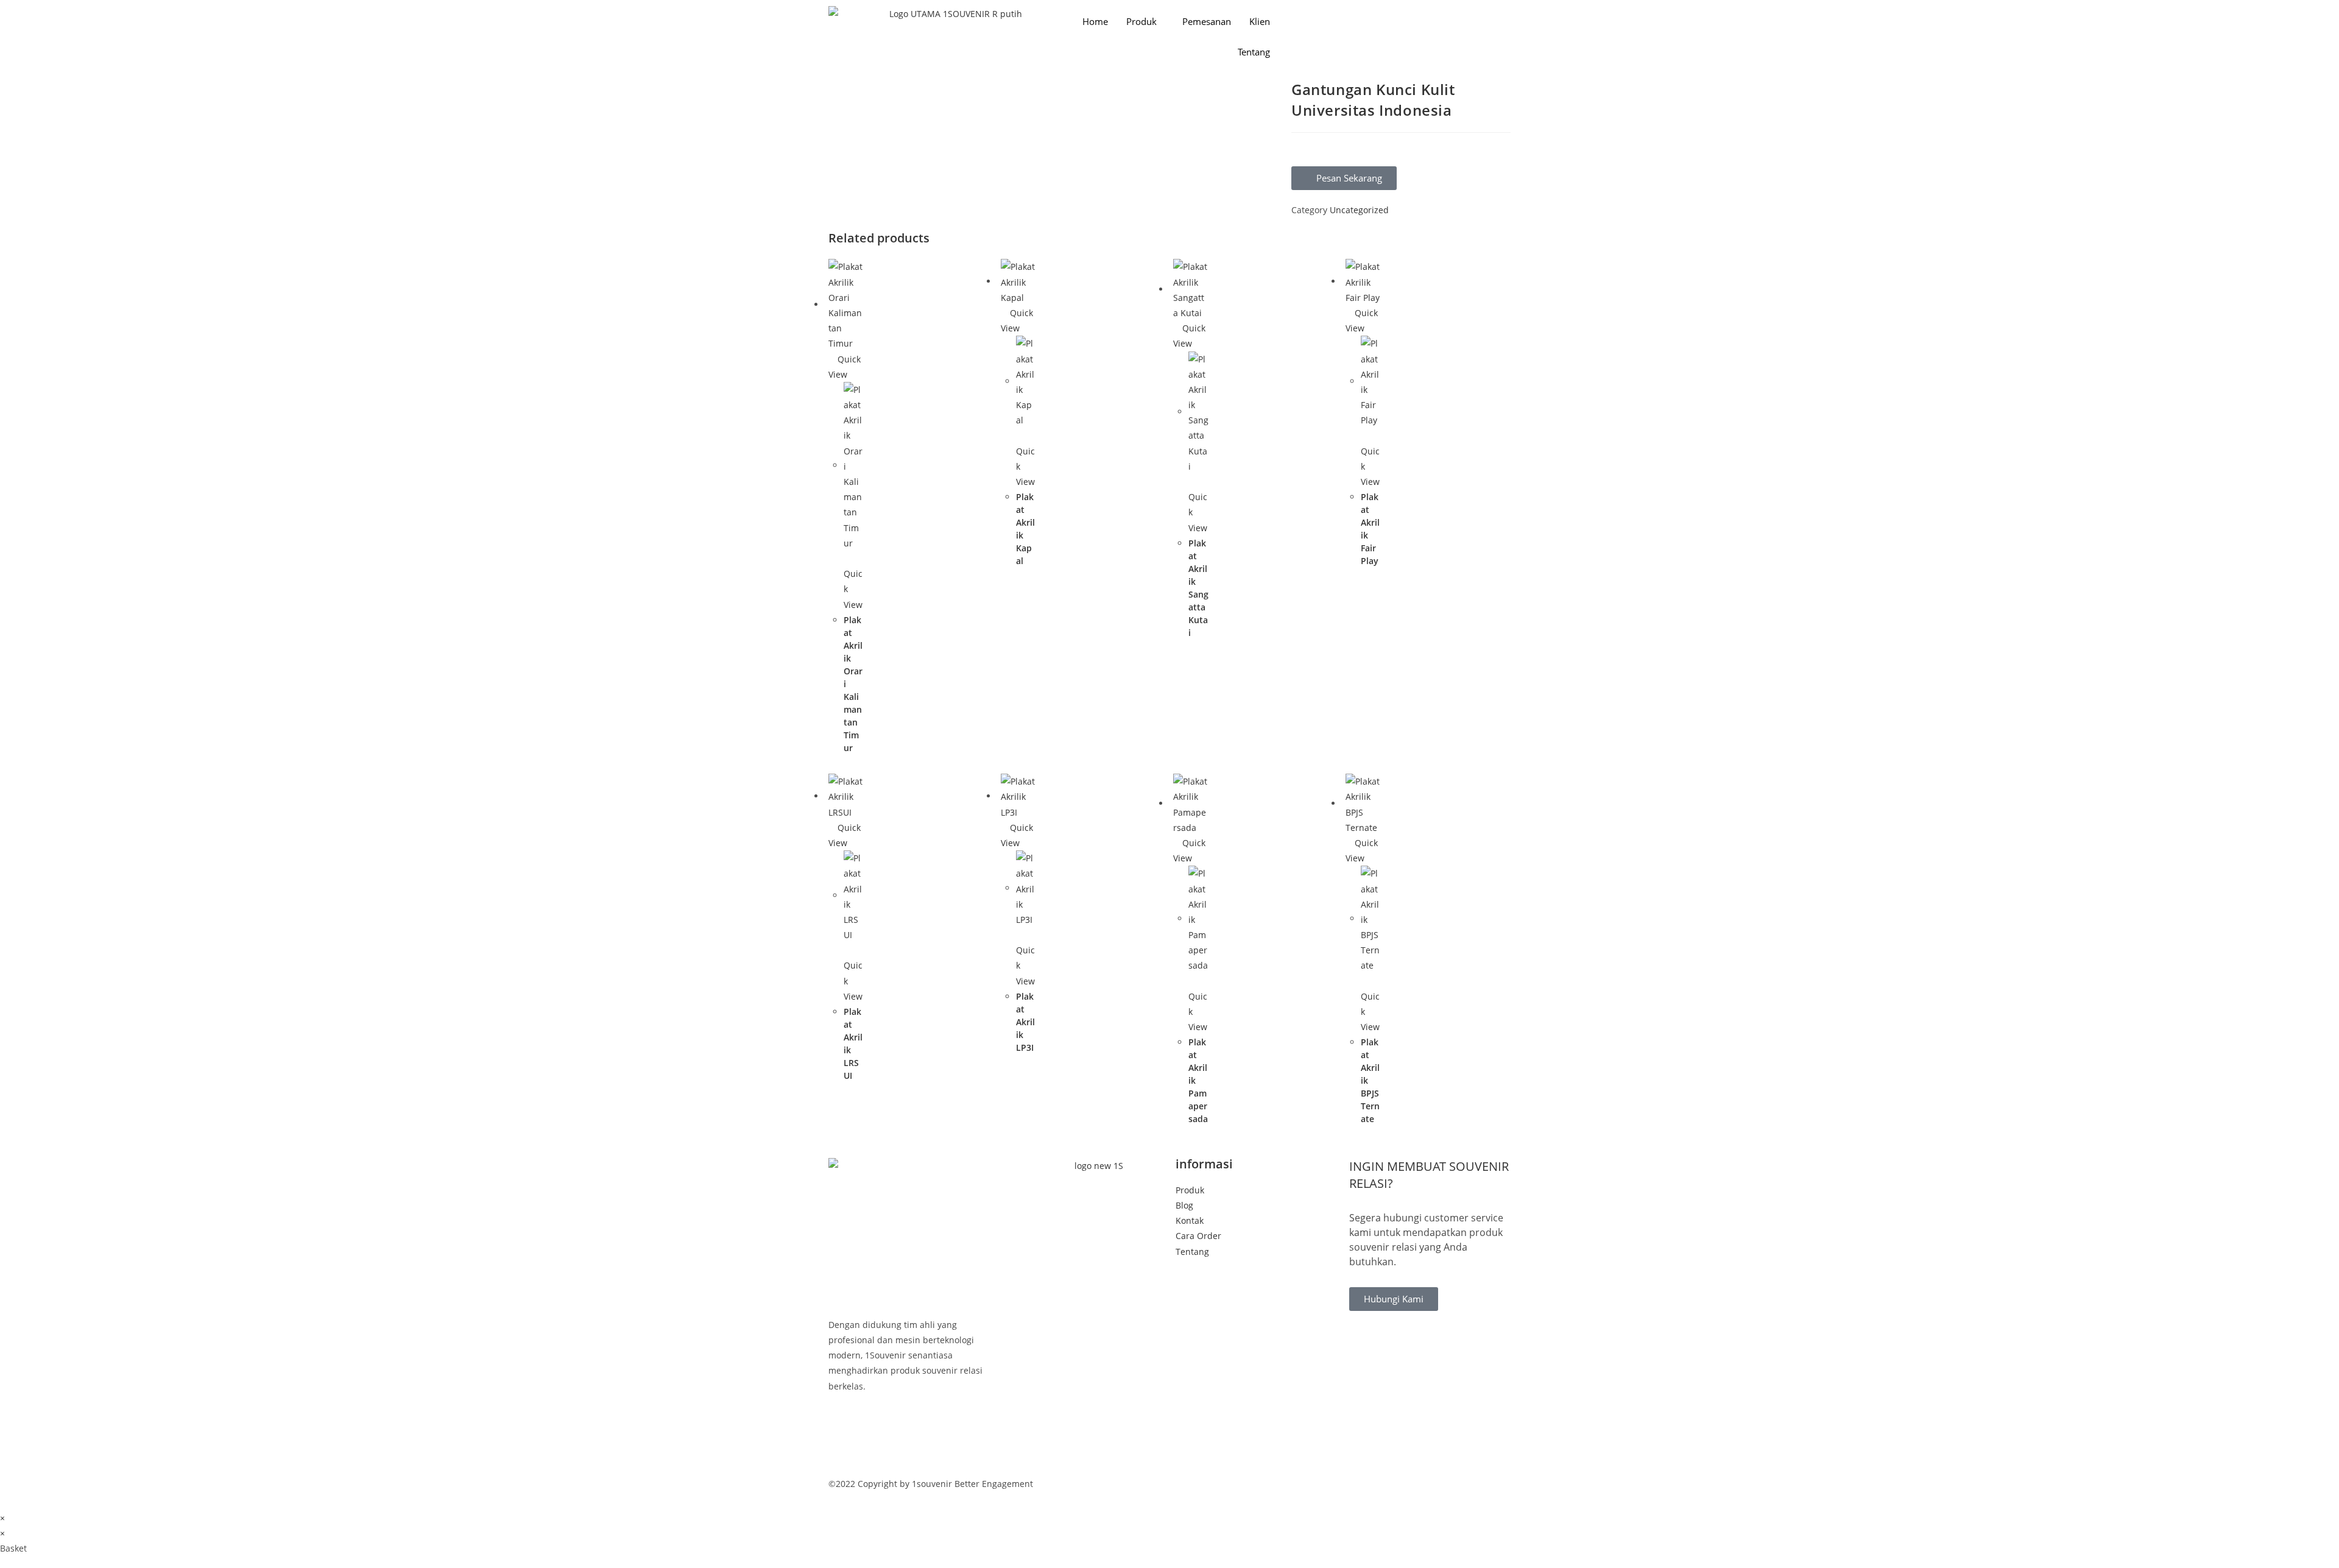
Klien (1260, 21)
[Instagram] (909, 1456)
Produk (1141, 21)
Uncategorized (1359, 210)
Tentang (1254, 52)
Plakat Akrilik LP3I (1025, 1022)
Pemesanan (1207, 21)
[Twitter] (909, 1441)
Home (1095, 21)
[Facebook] (909, 1426)
